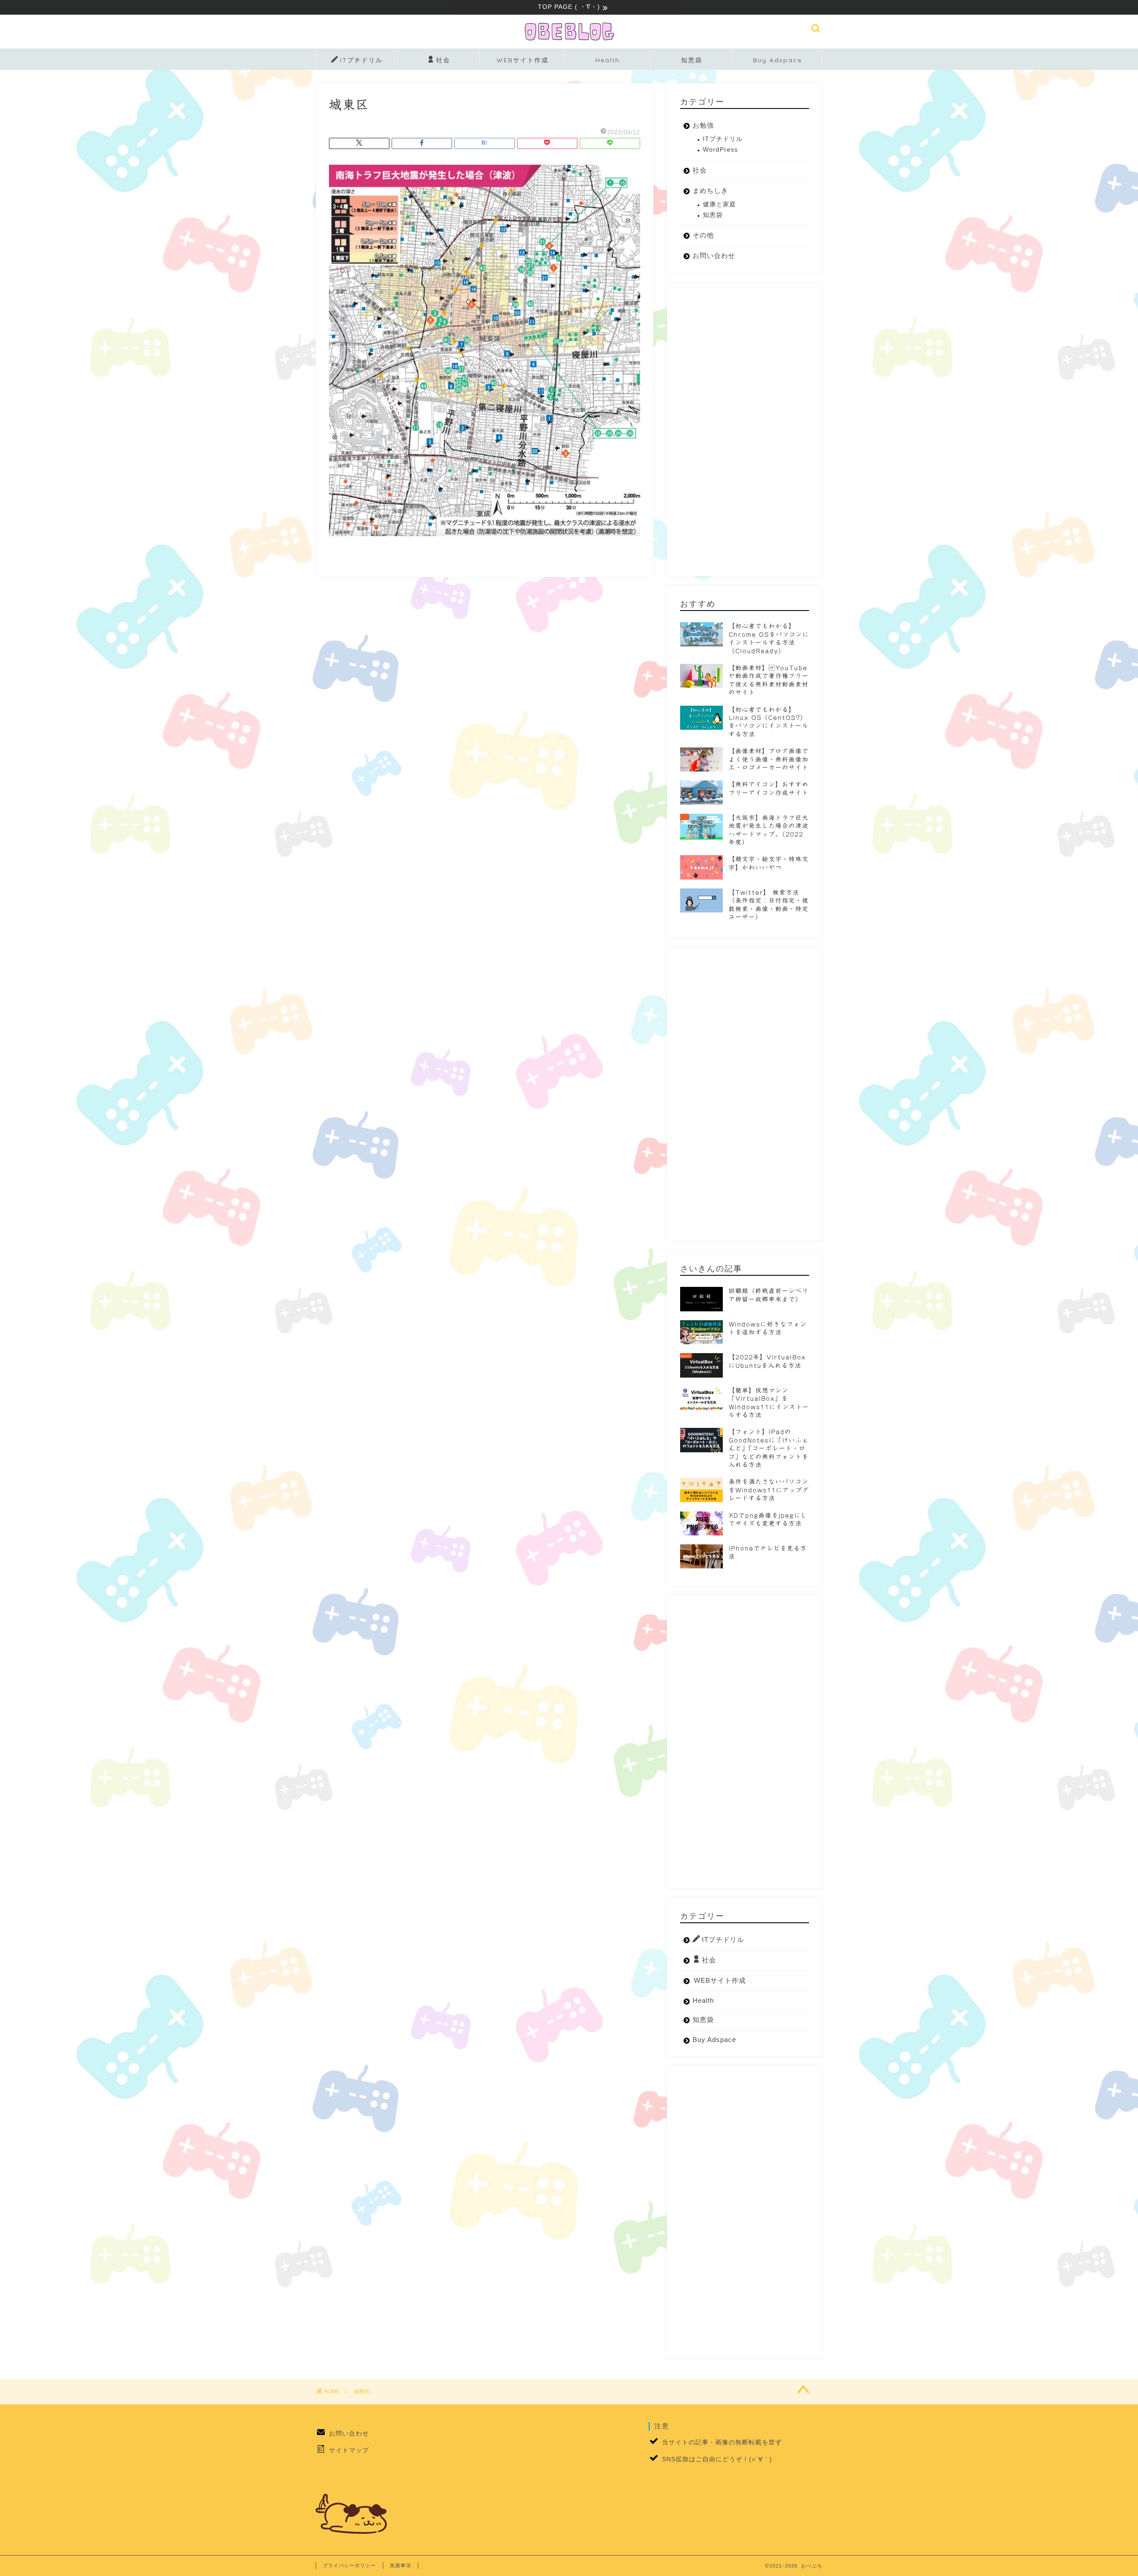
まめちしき (710, 191)
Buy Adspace (777, 60)
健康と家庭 (719, 204)
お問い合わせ (714, 255)
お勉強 (703, 125)
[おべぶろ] (569, 41)
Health (607, 60)
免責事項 (401, 2565)
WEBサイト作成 (523, 60)
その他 (703, 235)
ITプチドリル (361, 60)
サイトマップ (349, 2450)
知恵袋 (692, 60)
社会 (443, 60)
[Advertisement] (745, 430)
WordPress (720, 150)
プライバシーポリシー (349, 2565)
